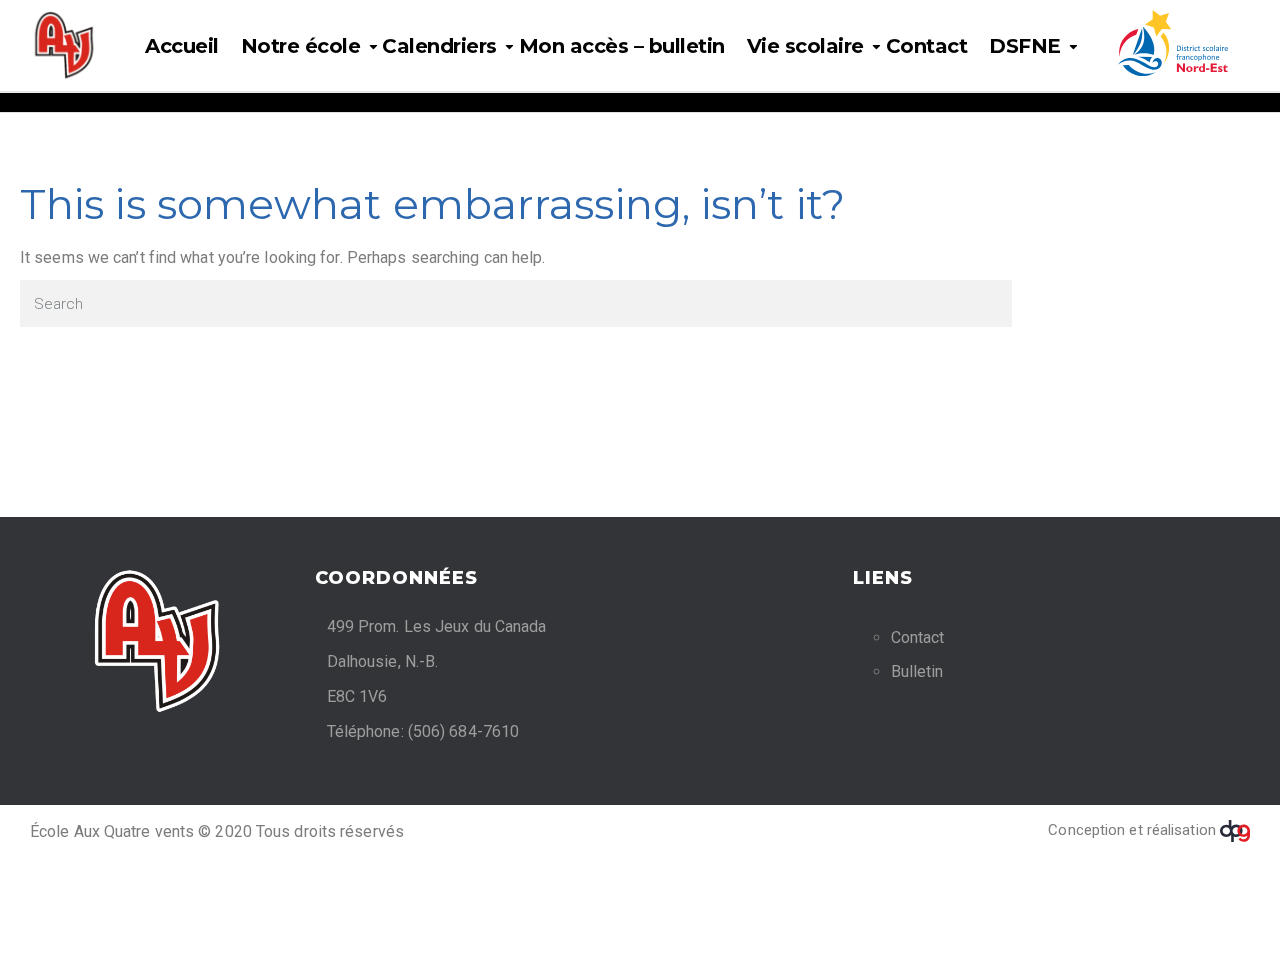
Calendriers (439, 46)
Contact (927, 46)
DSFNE (1025, 46)
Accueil (182, 46)
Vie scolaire (805, 46)
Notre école (301, 46)
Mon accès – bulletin (622, 46)
